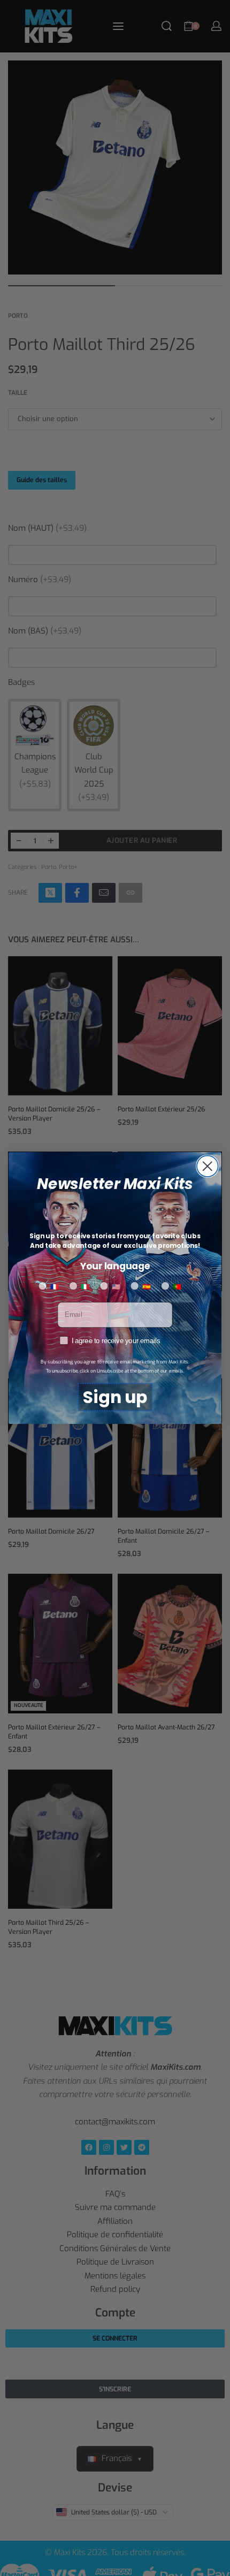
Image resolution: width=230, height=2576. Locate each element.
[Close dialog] (208, 1166)
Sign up (115, 1397)
